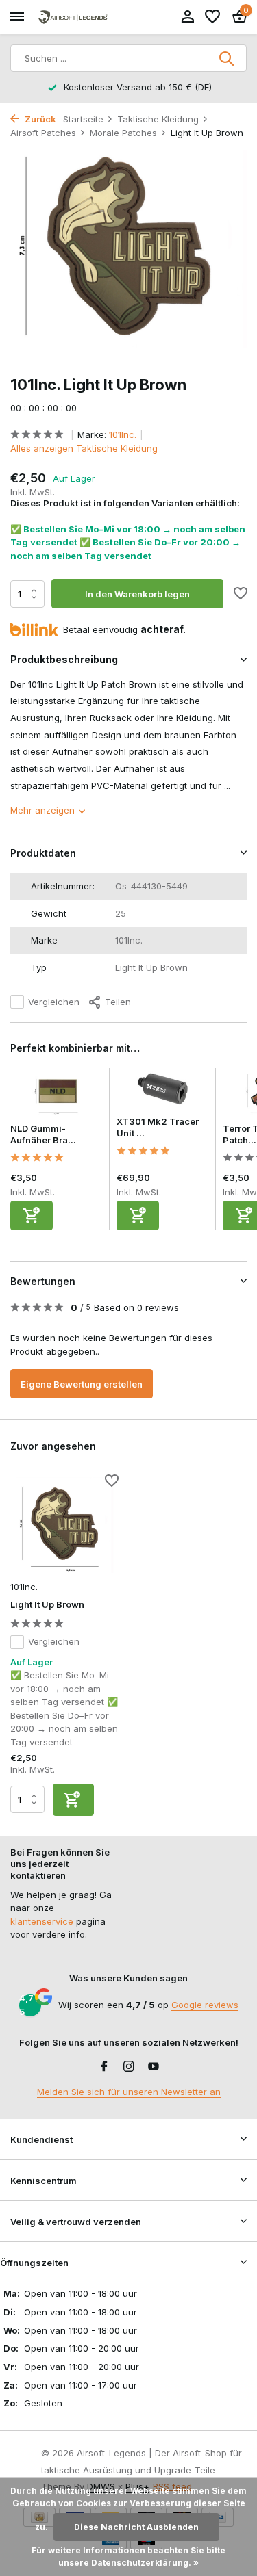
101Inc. (123, 434)
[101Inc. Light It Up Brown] (64, 1525)
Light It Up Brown (47, 1604)
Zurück (39, 119)
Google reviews (205, 2005)
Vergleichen (54, 1002)
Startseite (83, 119)
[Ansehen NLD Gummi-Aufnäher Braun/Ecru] (56, 1095)
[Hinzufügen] (32, 1215)
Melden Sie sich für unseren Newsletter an (129, 2092)
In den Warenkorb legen (137, 594)
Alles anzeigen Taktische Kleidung (84, 448)
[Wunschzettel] (212, 17)
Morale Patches (123, 133)
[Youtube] (154, 2067)
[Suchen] (228, 58)
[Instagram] (129, 2067)
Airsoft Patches (43, 133)
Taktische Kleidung (158, 119)
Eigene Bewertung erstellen (82, 1384)
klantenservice (42, 1921)
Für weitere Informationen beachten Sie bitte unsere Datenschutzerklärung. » (128, 2557)
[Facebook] (104, 2067)
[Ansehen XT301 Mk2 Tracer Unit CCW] (163, 1092)
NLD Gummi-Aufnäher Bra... (43, 1134)
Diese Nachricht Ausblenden (136, 2527)
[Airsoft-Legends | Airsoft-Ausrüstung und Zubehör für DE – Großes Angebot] (73, 17)
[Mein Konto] (187, 17)
